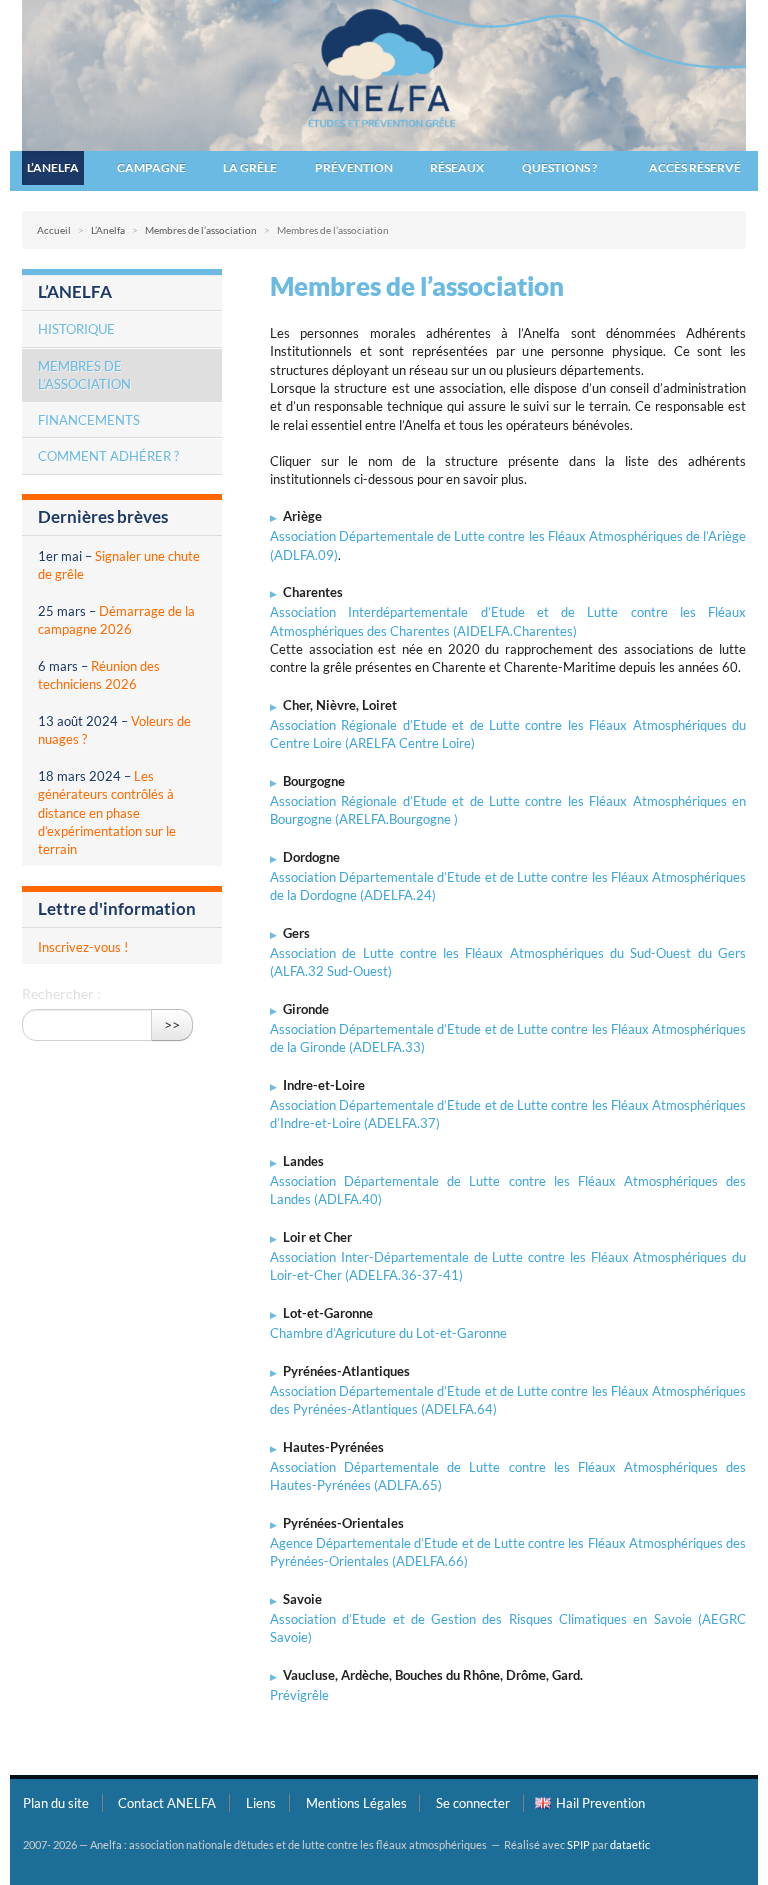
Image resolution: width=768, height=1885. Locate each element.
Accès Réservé (695, 167)
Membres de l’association (201, 230)
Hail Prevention (600, 1803)
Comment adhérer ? (108, 456)
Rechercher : (61, 993)
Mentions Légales (356, 1803)
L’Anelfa (53, 167)
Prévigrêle (299, 1695)
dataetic (630, 1844)
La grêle (250, 167)
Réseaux (457, 167)
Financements (89, 420)
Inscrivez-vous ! (83, 947)
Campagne (151, 167)
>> (172, 1024)
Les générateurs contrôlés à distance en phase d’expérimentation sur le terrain (107, 812)
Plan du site (56, 1803)
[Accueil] (384, 74)
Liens (261, 1803)
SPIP (578, 1844)
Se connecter (473, 1803)
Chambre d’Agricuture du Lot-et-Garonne (388, 1333)
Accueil (54, 230)
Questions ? (559, 167)
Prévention (354, 167)
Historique (76, 329)
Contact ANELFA (167, 1803)
